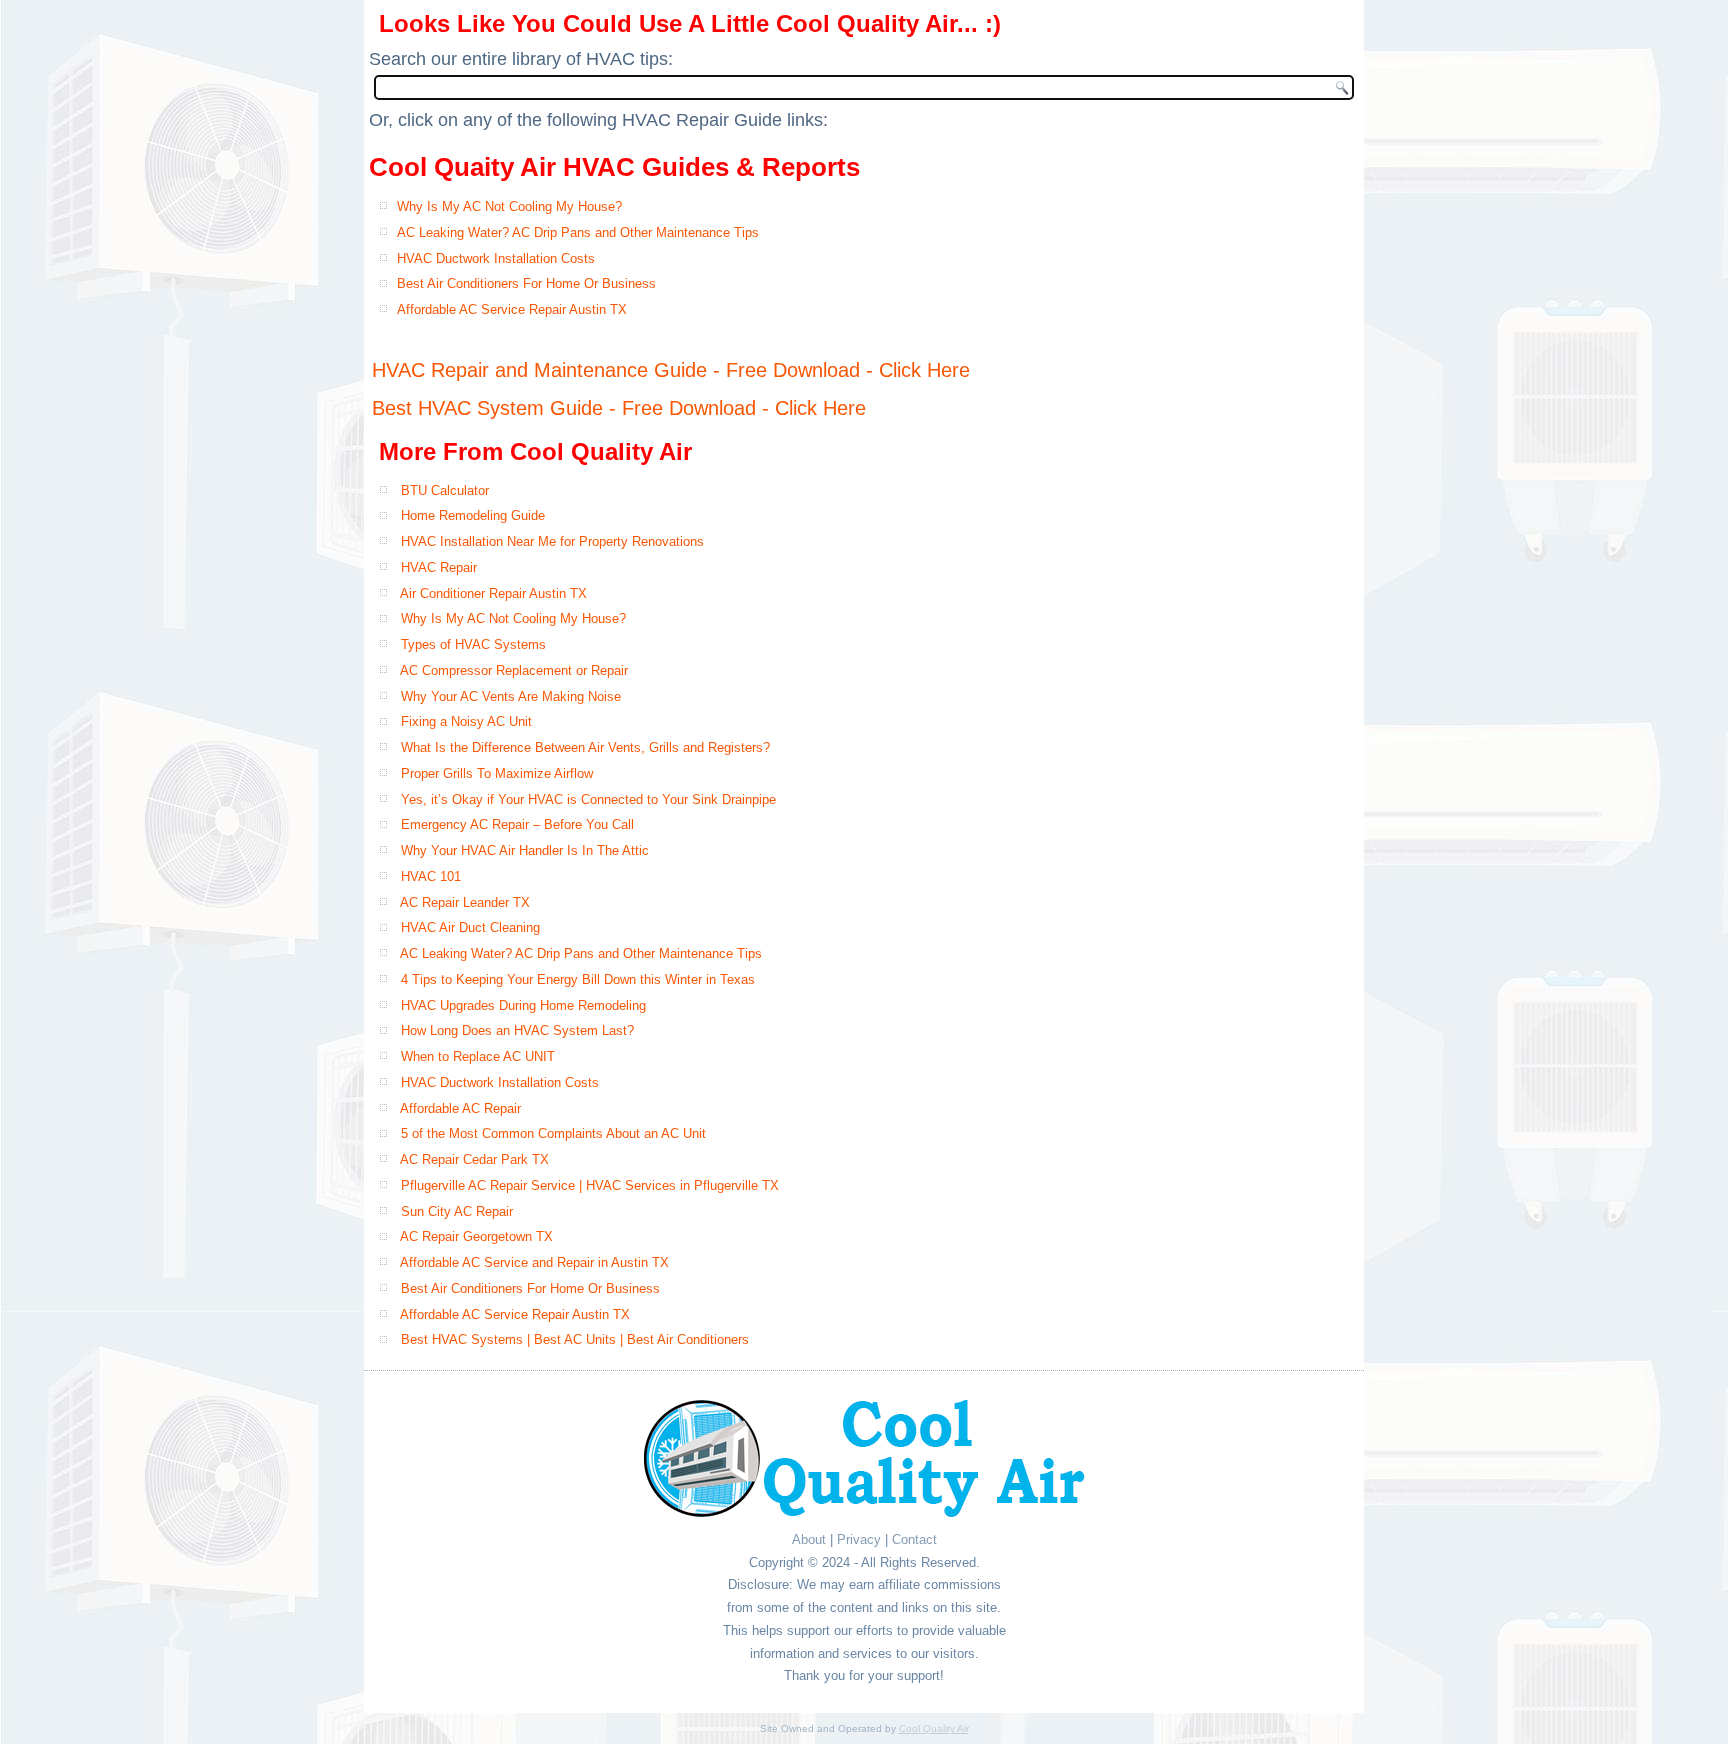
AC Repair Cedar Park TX (474, 1159)
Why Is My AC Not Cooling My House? (509, 206)
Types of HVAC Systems (473, 644)
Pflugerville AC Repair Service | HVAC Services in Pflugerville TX (590, 1185)
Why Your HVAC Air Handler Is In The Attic (525, 850)
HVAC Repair (439, 567)
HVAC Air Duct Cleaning (470, 927)
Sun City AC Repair (457, 1211)
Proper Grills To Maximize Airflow (497, 773)
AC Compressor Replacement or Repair (514, 670)
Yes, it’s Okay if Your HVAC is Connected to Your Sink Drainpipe (588, 799)
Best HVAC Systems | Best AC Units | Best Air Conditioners (575, 1339)
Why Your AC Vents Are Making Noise (511, 696)
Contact (914, 1539)
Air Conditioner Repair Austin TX (493, 593)
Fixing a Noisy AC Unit (466, 721)
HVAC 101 (431, 876)
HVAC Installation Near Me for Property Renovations (552, 541)
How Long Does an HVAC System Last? (517, 1030)
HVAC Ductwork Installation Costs (496, 258)
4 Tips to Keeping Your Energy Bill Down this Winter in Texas (578, 979)
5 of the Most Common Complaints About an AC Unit (553, 1133)
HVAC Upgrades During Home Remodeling (523, 1005)
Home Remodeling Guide (473, 515)
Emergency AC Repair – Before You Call (517, 824)
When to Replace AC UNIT (478, 1056)
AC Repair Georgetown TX (476, 1236)
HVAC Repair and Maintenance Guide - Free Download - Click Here (671, 370)
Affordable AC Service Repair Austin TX (512, 309)
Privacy (859, 1539)
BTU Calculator (445, 490)
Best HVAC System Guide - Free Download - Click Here (619, 408)
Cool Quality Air (934, 1728)
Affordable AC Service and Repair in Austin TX (534, 1262)
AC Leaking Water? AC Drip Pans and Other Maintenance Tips (578, 232)
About (809, 1539)
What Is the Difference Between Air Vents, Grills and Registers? (585, 747)
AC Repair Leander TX (465, 902)
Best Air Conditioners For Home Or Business (526, 283)
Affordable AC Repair (460, 1108)
